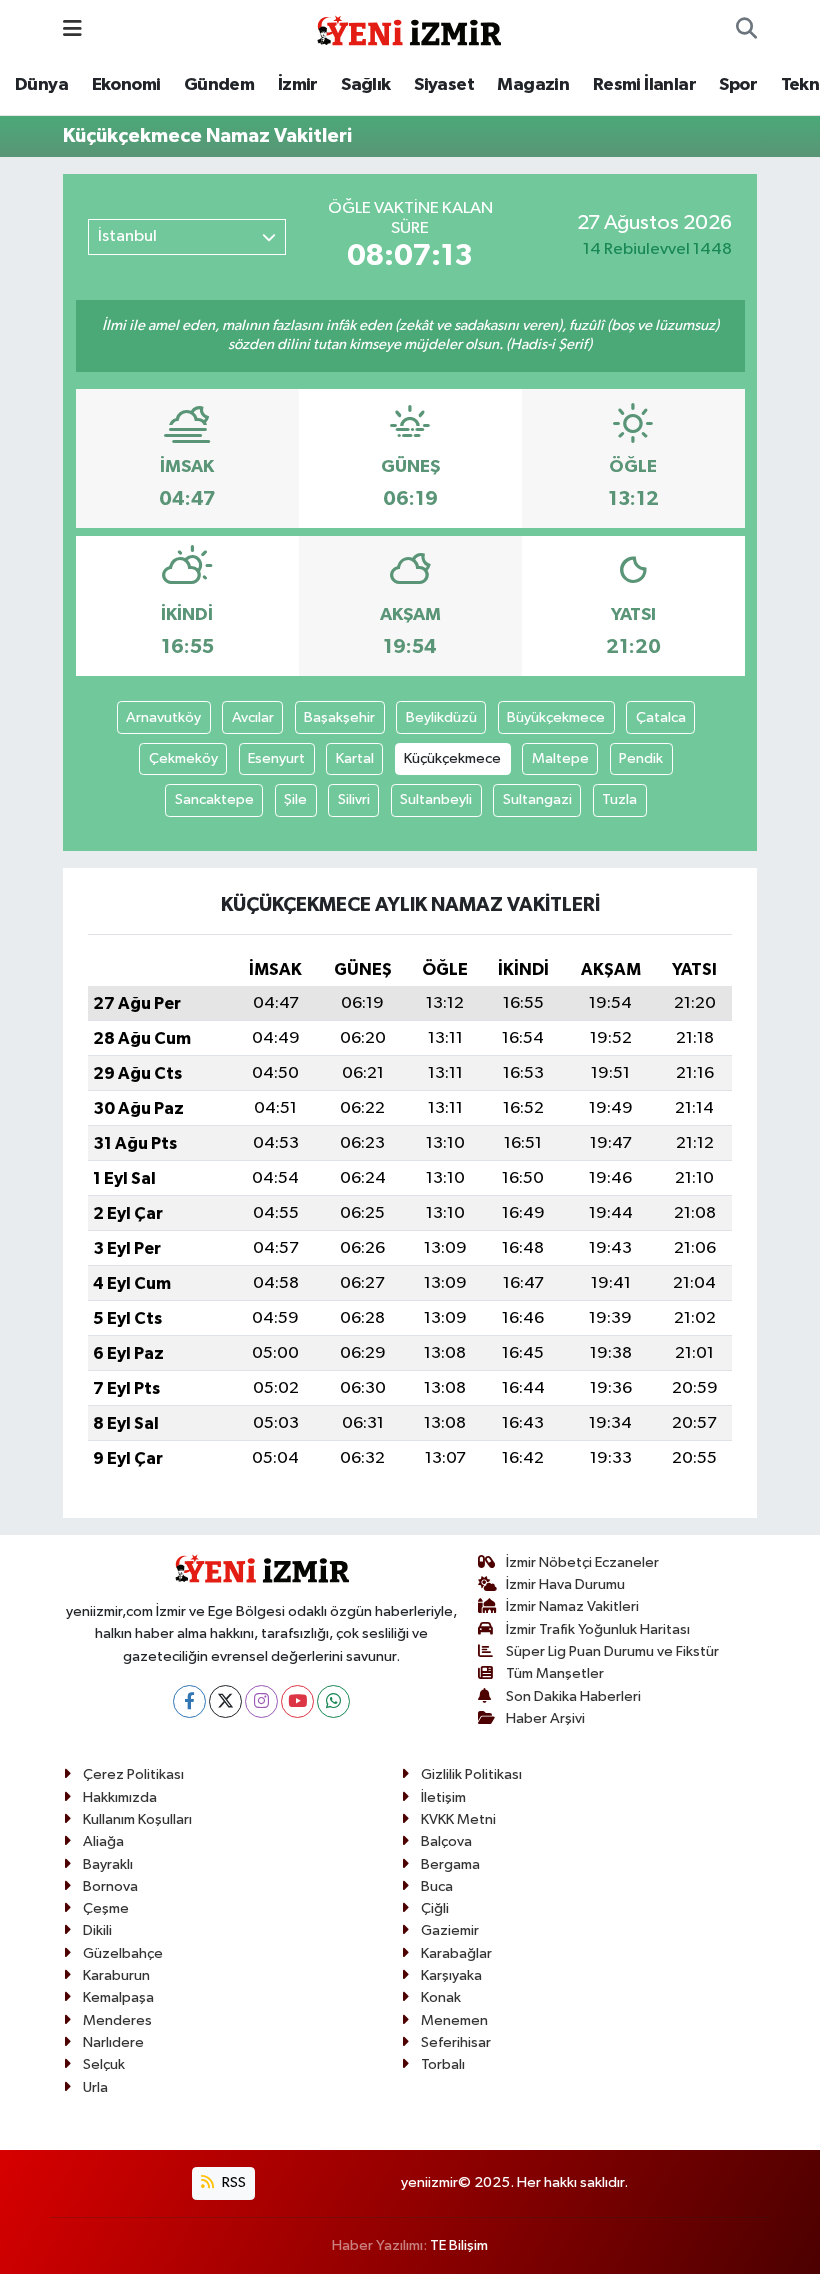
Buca (437, 1886)
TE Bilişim (459, 2245)
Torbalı (443, 2064)
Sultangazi (537, 799)
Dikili (97, 1930)
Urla (95, 2087)
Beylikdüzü (441, 717)
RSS (232, 2182)
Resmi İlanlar (644, 85)
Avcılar (253, 717)
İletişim (443, 1797)
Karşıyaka (451, 1975)
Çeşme (106, 1908)
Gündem (219, 85)
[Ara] (746, 30)
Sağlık (365, 85)
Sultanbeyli (436, 799)
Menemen (454, 2020)
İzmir (298, 85)
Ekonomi (126, 85)
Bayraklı (108, 1864)
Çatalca (661, 717)
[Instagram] (261, 1701)
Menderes (117, 2020)
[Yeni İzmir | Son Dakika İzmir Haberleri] (409, 28)
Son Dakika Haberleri (573, 1696)
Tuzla (619, 799)
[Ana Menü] (72, 29)
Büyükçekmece (556, 717)
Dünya (41, 85)
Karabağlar (456, 1953)
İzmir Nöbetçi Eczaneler (582, 1562)
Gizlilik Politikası (471, 1774)
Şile (295, 799)
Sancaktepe (214, 799)
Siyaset (444, 85)
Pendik (641, 758)
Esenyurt (276, 758)
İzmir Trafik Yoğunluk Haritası (598, 1629)
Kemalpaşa (118, 1997)
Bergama (450, 1864)
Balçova (446, 1841)
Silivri (354, 799)
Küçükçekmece (452, 758)
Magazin (533, 85)
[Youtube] (297, 1701)
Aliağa (103, 1841)
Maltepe (560, 758)
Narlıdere (113, 2042)
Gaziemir (450, 1930)
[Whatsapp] (333, 1701)
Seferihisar (456, 2042)
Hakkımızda (120, 1797)
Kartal (355, 758)
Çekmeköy (183, 758)
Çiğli (435, 1908)
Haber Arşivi (545, 1718)
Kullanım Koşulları (137, 1819)
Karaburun (116, 1975)
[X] (225, 1701)
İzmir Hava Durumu (565, 1584)
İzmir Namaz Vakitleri (572, 1606)
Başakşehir (339, 717)
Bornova (110, 1886)
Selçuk (104, 2064)
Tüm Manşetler (555, 1673)
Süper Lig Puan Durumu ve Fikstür (612, 1651)
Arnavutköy (163, 717)
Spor (738, 85)
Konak (441, 1997)
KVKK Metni (458, 1819)
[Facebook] (189, 1701)
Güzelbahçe (123, 1953)
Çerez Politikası (133, 1774)
